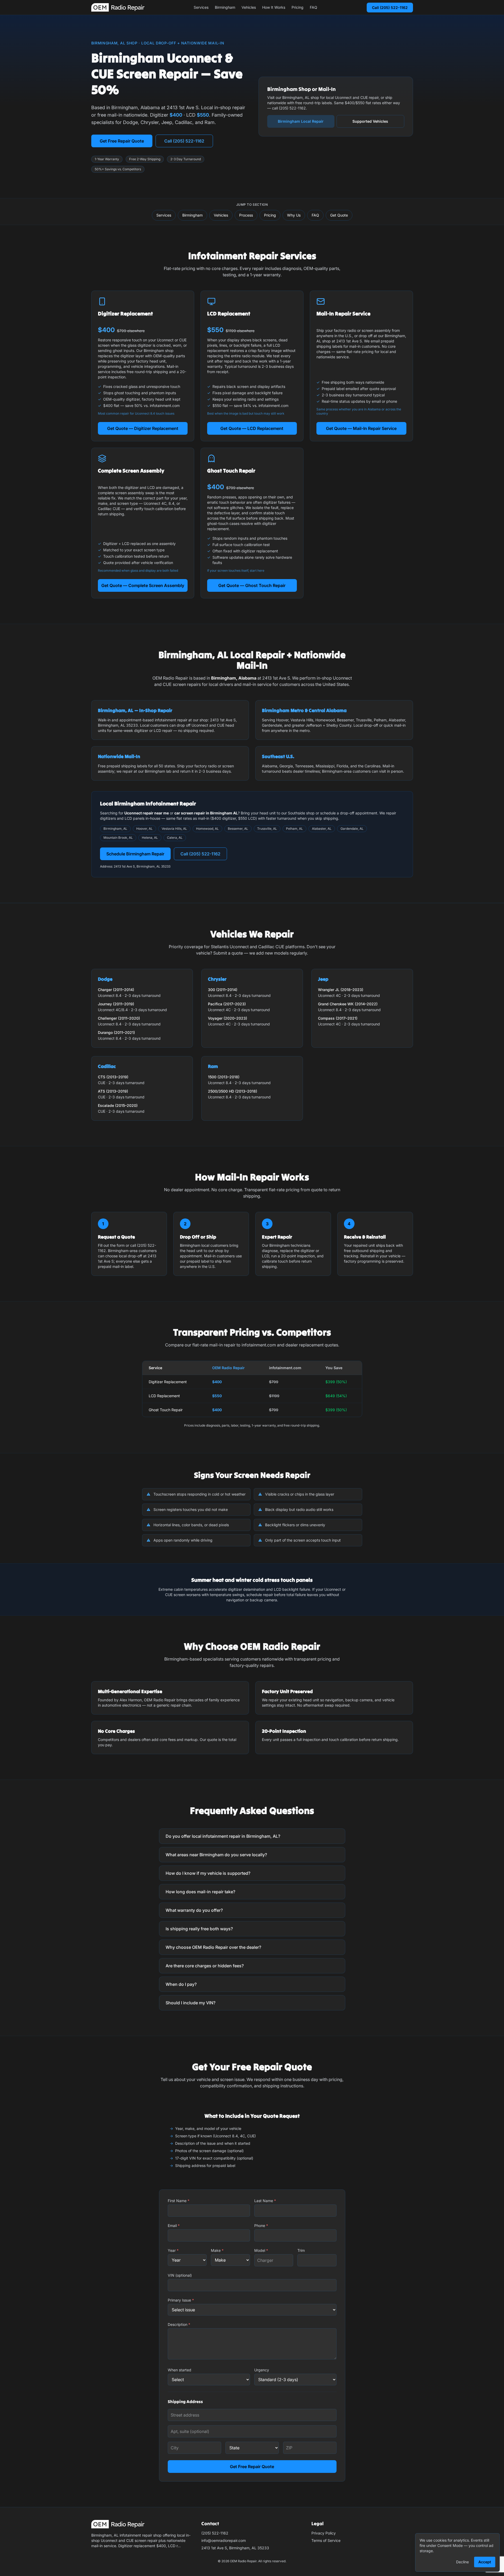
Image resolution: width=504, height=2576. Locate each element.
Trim (301, 2250)
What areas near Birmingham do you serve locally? (216, 1855)
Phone (261, 2226)
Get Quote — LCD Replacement (252, 428)
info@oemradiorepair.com (224, 2540)
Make (217, 2250)
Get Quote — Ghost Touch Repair (252, 585)
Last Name (265, 2201)
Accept (485, 2562)
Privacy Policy (324, 2533)
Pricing (298, 7)
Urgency (262, 2370)
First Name (179, 2201)
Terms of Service (326, 2540)
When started (180, 2370)
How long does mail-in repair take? (200, 1892)
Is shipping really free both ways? (199, 1929)
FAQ (314, 7)
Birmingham (225, 7)
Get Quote (339, 215)
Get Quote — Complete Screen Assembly (143, 585)
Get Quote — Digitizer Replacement (143, 428)
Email (174, 2226)
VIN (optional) (180, 2275)
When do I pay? (181, 1984)
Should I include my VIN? (190, 2003)
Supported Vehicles (370, 121)
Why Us (294, 215)
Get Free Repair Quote (122, 141)
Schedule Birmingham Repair (135, 854)
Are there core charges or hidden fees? (205, 1966)
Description (179, 2324)
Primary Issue (181, 2300)
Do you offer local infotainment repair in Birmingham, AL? (223, 1836)
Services (201, 7)
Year (173, 2250)
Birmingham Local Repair (301, 121)
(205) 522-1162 (215, 2533)
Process (246, 215)
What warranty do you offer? (194, 1910)
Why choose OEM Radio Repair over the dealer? (213, 1947)
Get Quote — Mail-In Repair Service (361, 428)
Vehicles (249, 7)
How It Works (274, 7)
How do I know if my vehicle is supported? (208, 1873)
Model (261, 2250)
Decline (462, 2562)
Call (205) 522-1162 (390, 8)
